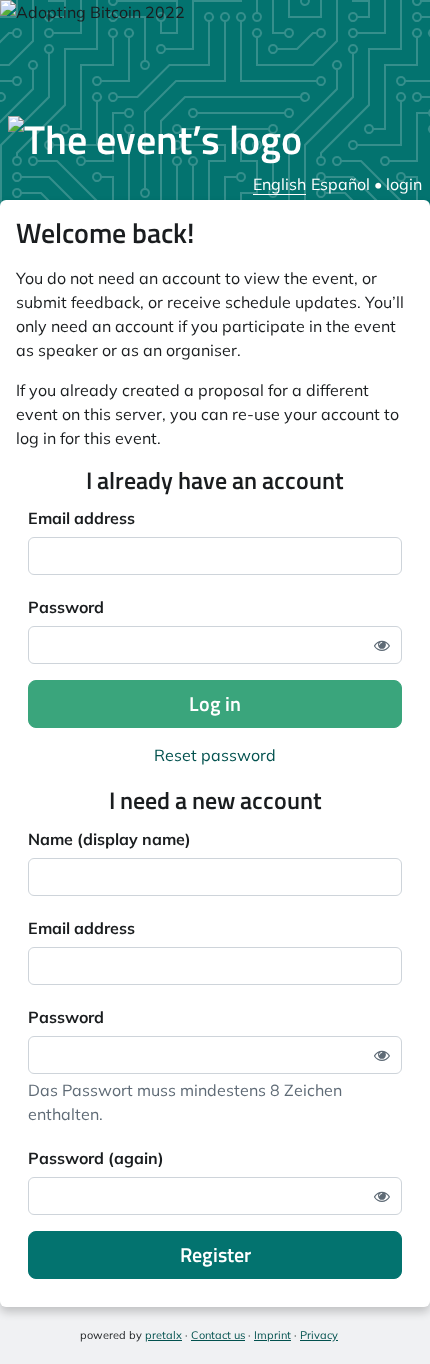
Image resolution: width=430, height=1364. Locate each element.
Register (215, 1254)
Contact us (218, 1335)
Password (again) (96, 1158)
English (279, 184)
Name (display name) (109, 839)
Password (66, 607)
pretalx (163, 1335)
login (404, 184)
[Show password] (382, 645)
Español (340, 184)
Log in (215, 703)
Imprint (272, 1335)
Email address (81, 518)
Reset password (215, 755)
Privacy (319, 1335)
